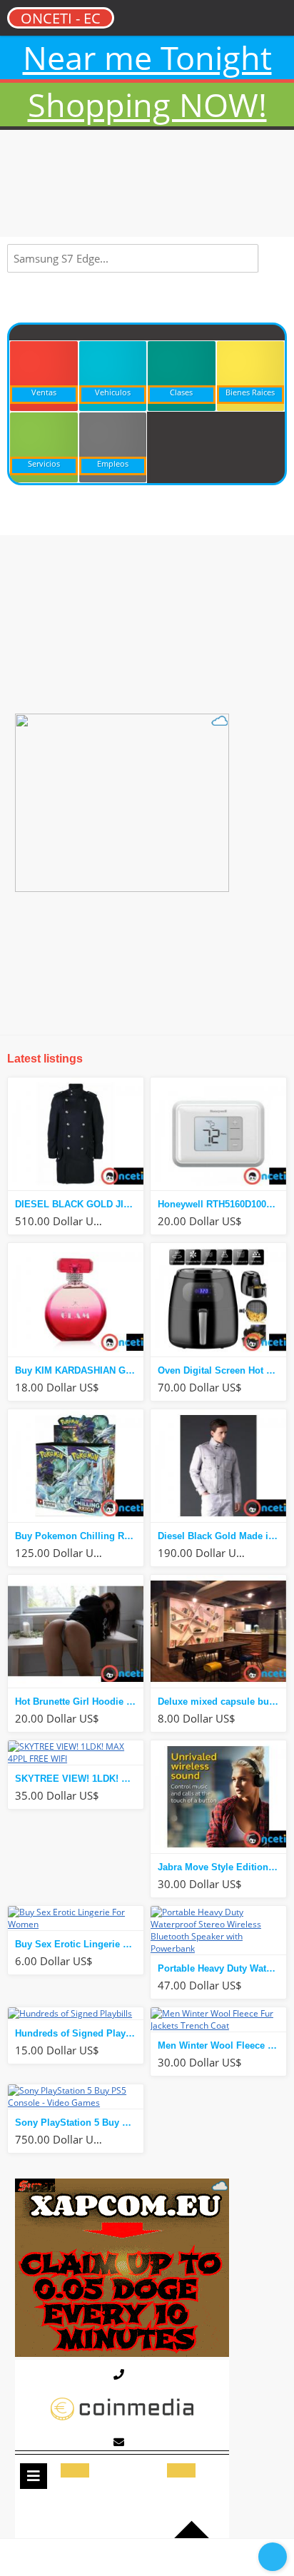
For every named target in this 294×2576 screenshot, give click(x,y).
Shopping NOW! (147, 105)
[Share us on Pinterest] (118, 2556)
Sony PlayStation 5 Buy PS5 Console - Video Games (79, 2123)
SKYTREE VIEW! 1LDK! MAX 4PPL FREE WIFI (79, 1779)
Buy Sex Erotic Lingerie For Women (79, 1944)
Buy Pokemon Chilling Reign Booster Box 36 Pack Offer (79, 1536)
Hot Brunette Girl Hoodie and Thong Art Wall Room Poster (79, 1702)
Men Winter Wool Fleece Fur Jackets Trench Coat (222, 2045)
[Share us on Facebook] (88, 2556)
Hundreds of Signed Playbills (79, 2033)
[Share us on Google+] (176, 2556)
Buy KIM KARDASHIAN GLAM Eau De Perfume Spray (79, 1370)
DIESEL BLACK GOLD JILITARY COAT (79, 1204)
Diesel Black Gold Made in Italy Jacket (222, 1536)
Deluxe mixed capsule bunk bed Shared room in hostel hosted (222, 1702)
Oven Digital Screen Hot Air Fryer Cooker (222, 1370)
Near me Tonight (147, 57)
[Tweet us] (147, 2556)
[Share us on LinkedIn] (206, 2556)
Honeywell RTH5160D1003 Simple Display (222, 1204)
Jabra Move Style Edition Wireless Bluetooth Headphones (222, 1867)
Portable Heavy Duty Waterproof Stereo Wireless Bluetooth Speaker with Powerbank (222, 1968)
